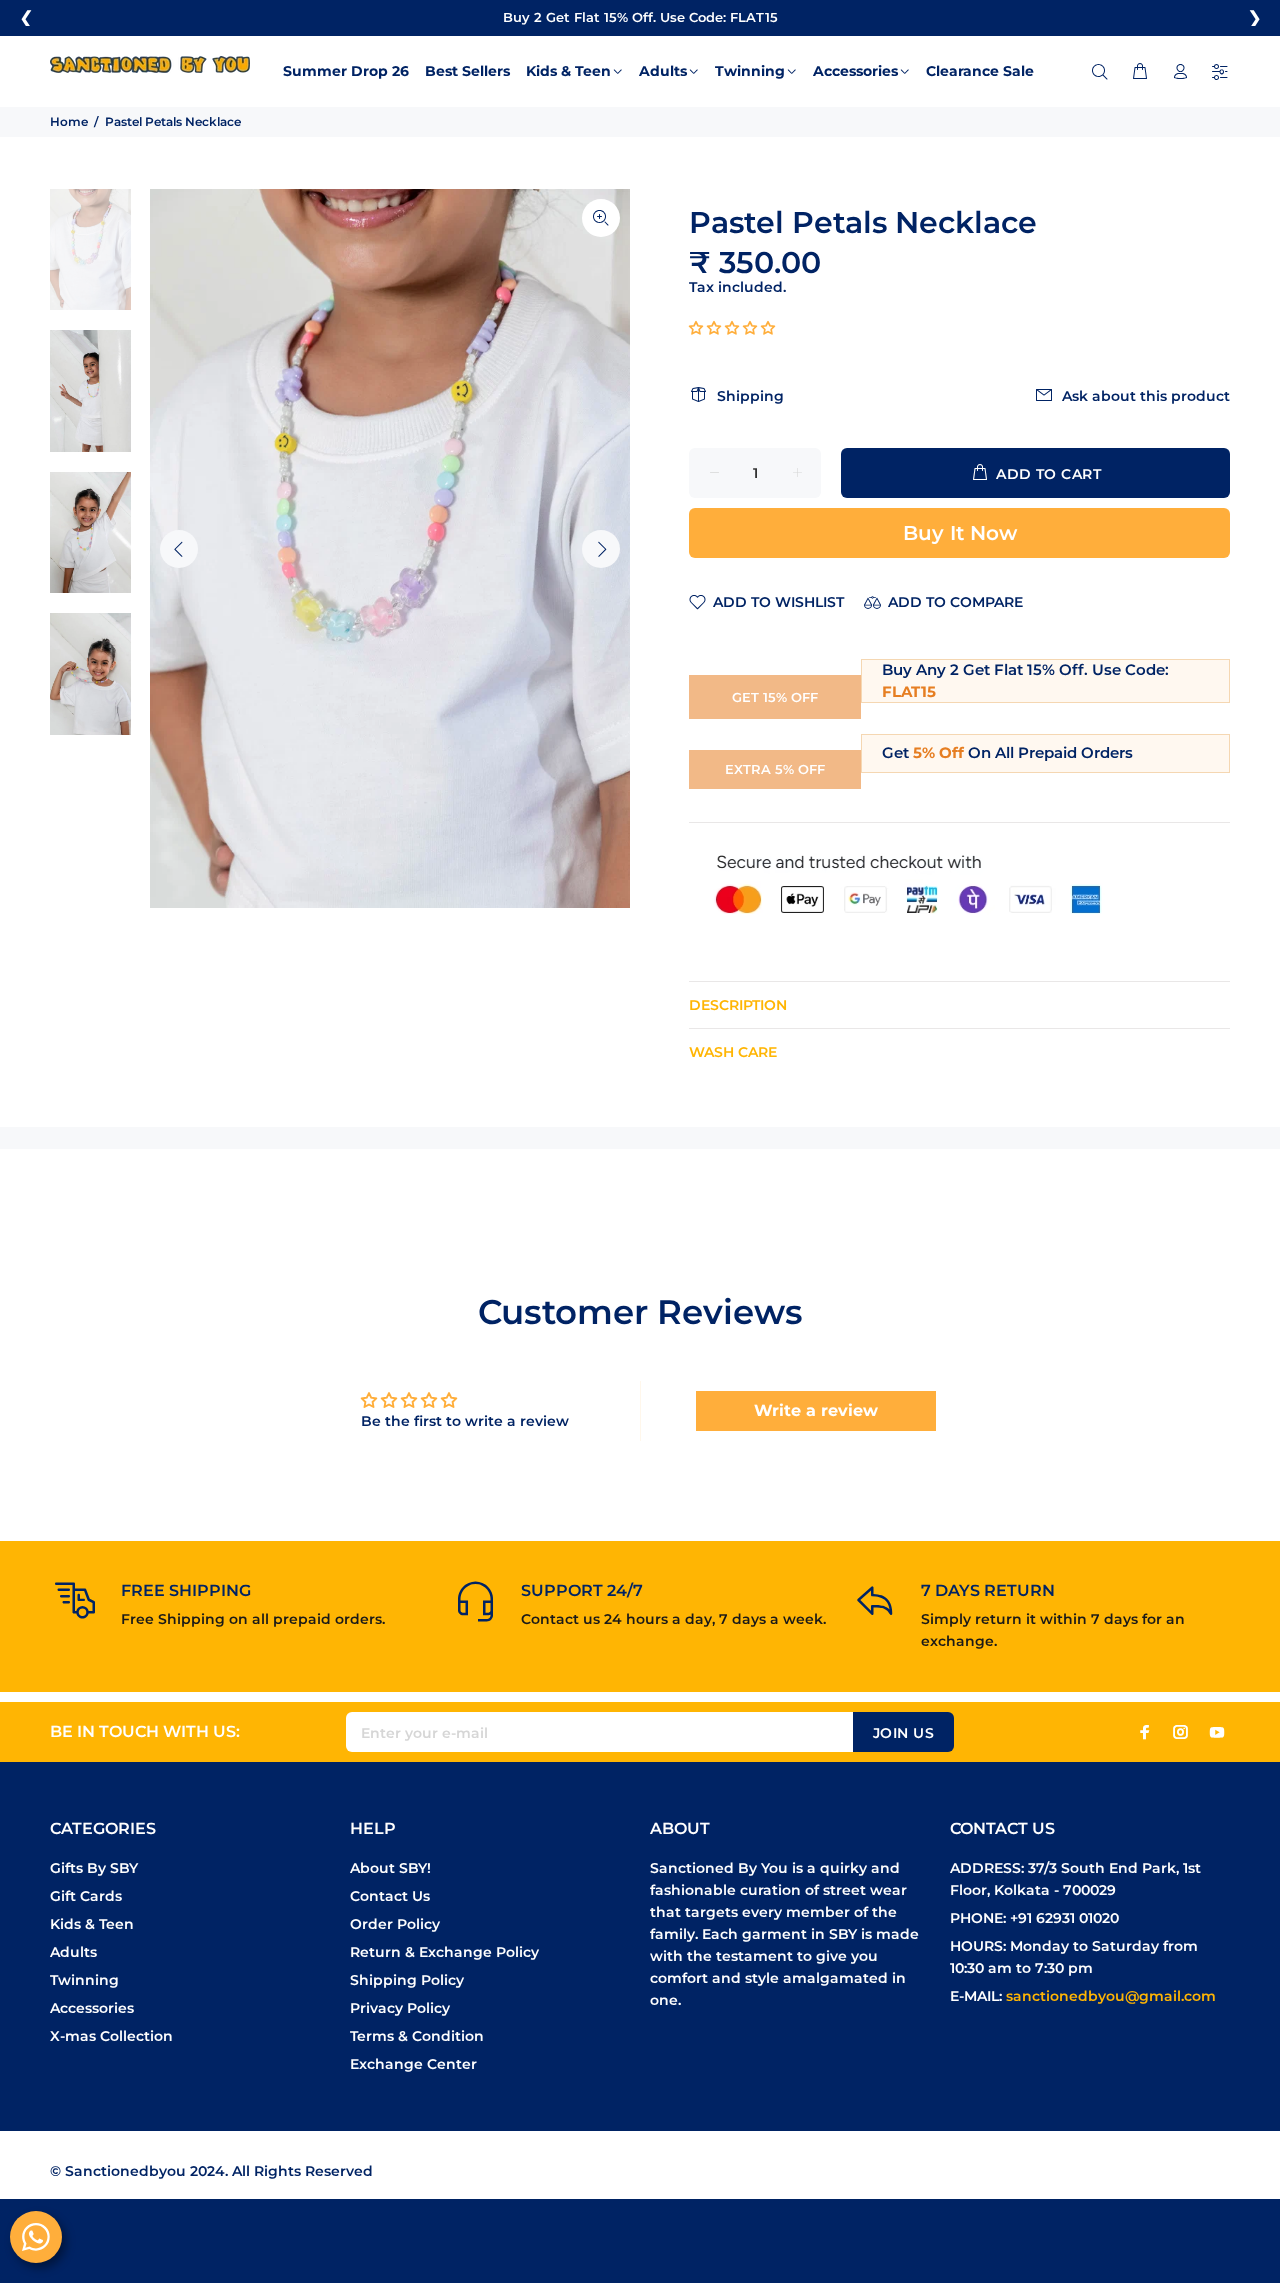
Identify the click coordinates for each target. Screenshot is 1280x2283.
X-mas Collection (111, 2036)
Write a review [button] (816, 1410)
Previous (179, 549)
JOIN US (903, 1733)
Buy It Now (960, 533)
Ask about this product (1146, 396)
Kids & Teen (92, 1924)
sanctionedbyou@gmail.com (1111, 1996)
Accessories (92, 2008)
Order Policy (395, 1924)
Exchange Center (413, 2064)
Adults (73, 1952)
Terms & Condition (417, 2036)
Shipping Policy (407, 1980)
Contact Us (390, 1896)
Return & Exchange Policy (444, 1952)
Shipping (750, 396)
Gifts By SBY (94, 1868)
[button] (732, 328)
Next (601, 549)
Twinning (84, 1980)
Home (69, 121)
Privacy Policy (400, 2008)
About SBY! (390, 1868)
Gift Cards (86, 1896)
